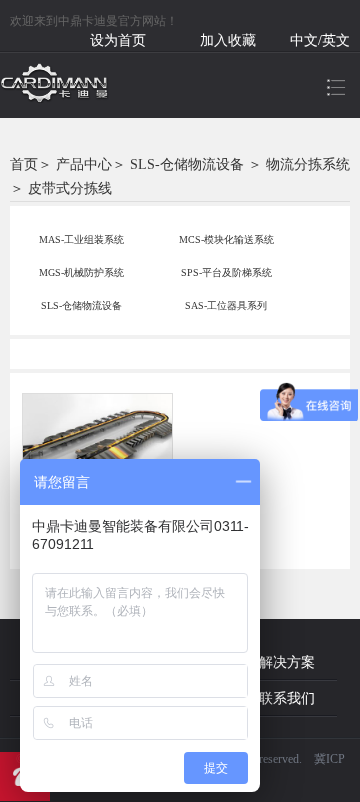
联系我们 (287, 698)
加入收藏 (228, 40)
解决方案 (287, 662)
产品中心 (84, 164)
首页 (24, 164)
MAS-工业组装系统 (81, 239)
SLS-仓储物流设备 (187, 164)
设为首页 (118, 40)
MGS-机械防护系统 (81, 272)
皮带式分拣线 (70, 188)
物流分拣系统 (308, 164)
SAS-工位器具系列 (226, 305)
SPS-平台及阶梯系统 (226, 272)
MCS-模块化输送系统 (226, 239)
